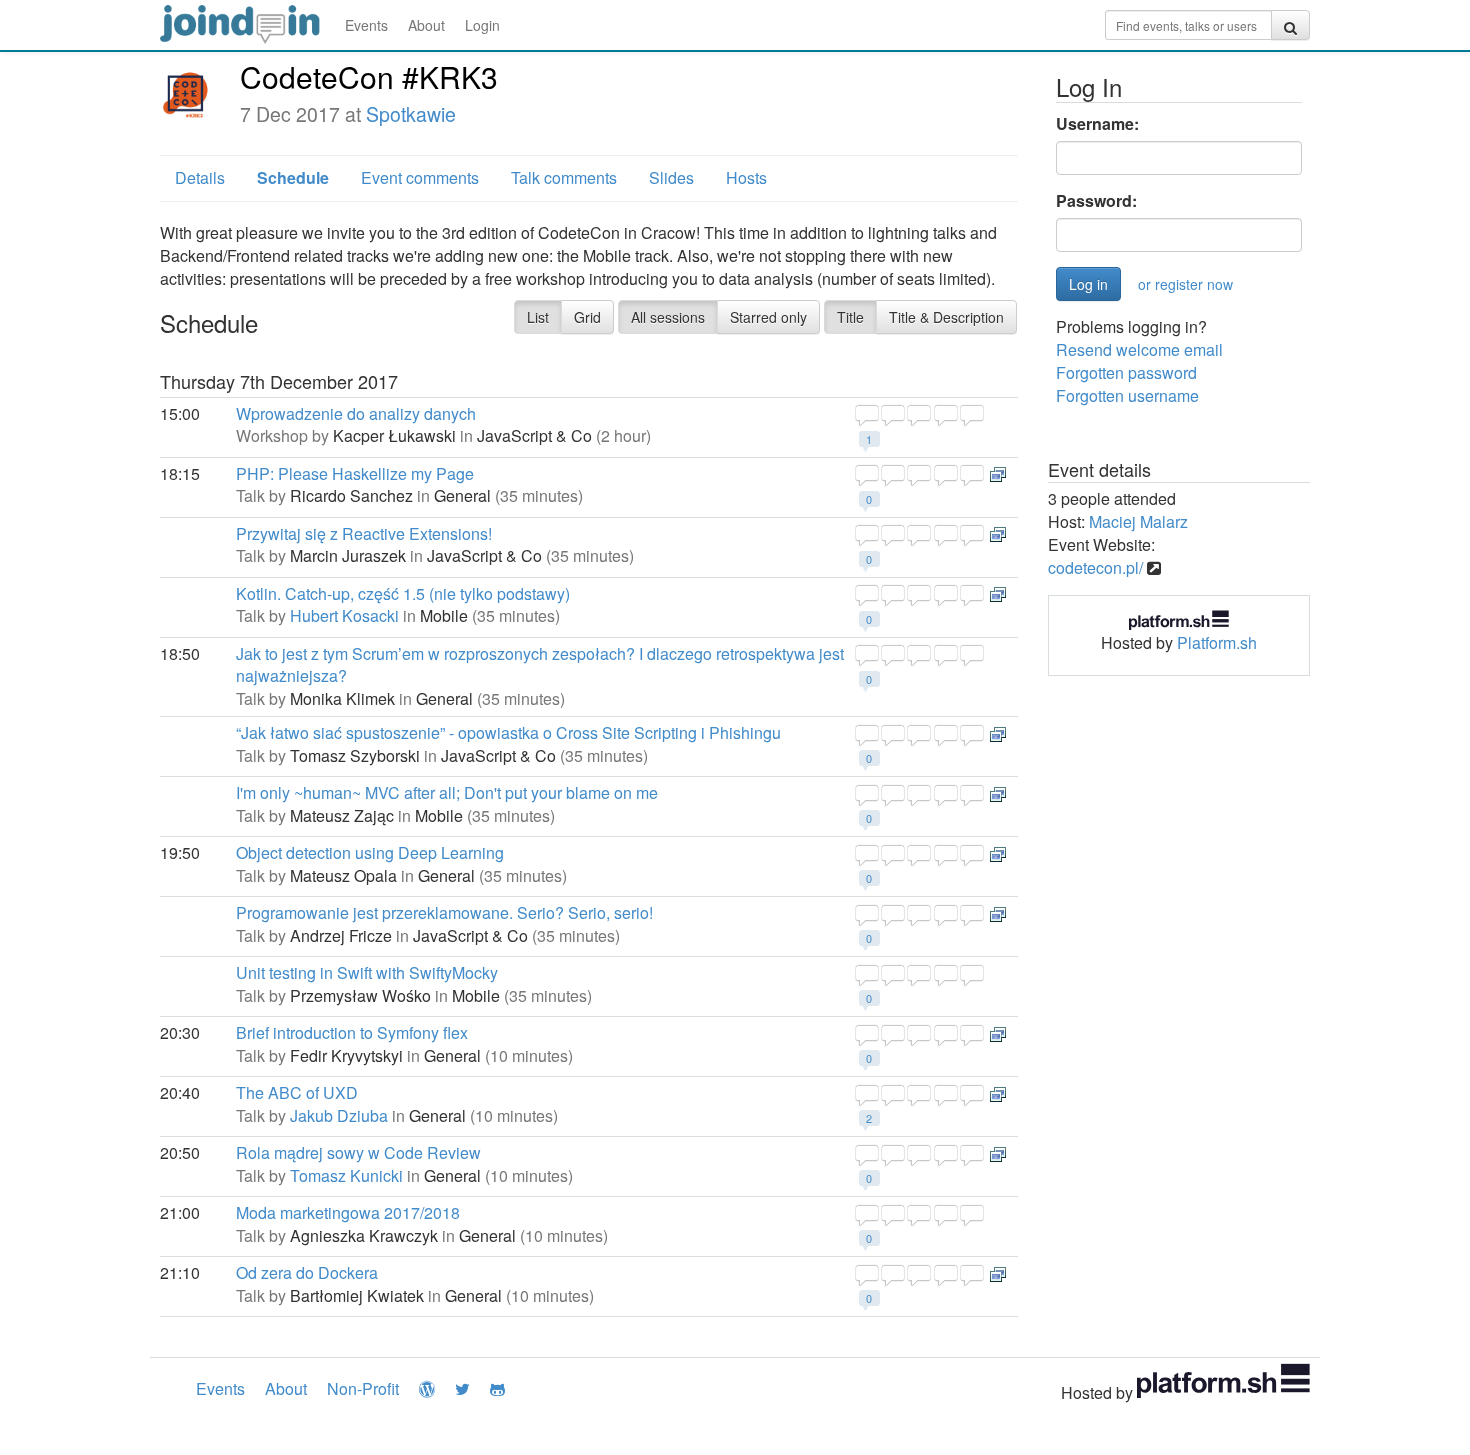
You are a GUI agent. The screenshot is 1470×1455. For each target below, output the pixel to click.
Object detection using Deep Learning (370, 852)
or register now (1185, 284)
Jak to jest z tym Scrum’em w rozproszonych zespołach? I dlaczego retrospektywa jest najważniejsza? (540, 665)
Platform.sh (1217, 642)
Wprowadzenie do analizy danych (356, 413)
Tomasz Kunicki (346, 1175)
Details (200, 177)
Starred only (768, 317)
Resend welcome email (1139, 349)
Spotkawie (411, 114)
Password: (1096, 201)
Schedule (293, 177)
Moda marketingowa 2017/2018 (348, 1212)
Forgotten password (1126, 372)
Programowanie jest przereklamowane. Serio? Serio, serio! (444, 912)
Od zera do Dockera (307, 1272)
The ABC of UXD (297, 1092)
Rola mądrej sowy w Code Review (358, 1152)
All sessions (668, 317)
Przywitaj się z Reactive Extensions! (364, 533)
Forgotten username (1127, 395)
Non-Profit (363, 1388)
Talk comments (564, 177)
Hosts (746, 177)
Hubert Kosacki (344, 615)
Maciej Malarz (1138, 521)
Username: (1097, 124)
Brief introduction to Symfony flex (352, 1032)
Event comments (420, 177)
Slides (671, 177)
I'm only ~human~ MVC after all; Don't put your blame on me (447, 792)
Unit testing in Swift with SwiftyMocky (367, 972)
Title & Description (946, 317)
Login (482, 25)
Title (850, 317)
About (426, 25)
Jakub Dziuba (339, 1115)
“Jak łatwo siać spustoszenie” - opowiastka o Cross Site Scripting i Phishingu (508, 732)
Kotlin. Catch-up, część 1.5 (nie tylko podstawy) (403, 593)
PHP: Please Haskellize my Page (355, 473)
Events (366, 25)
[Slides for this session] (998, 473)
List (538, 317)
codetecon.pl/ (1095, 567)
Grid (587, 317)
